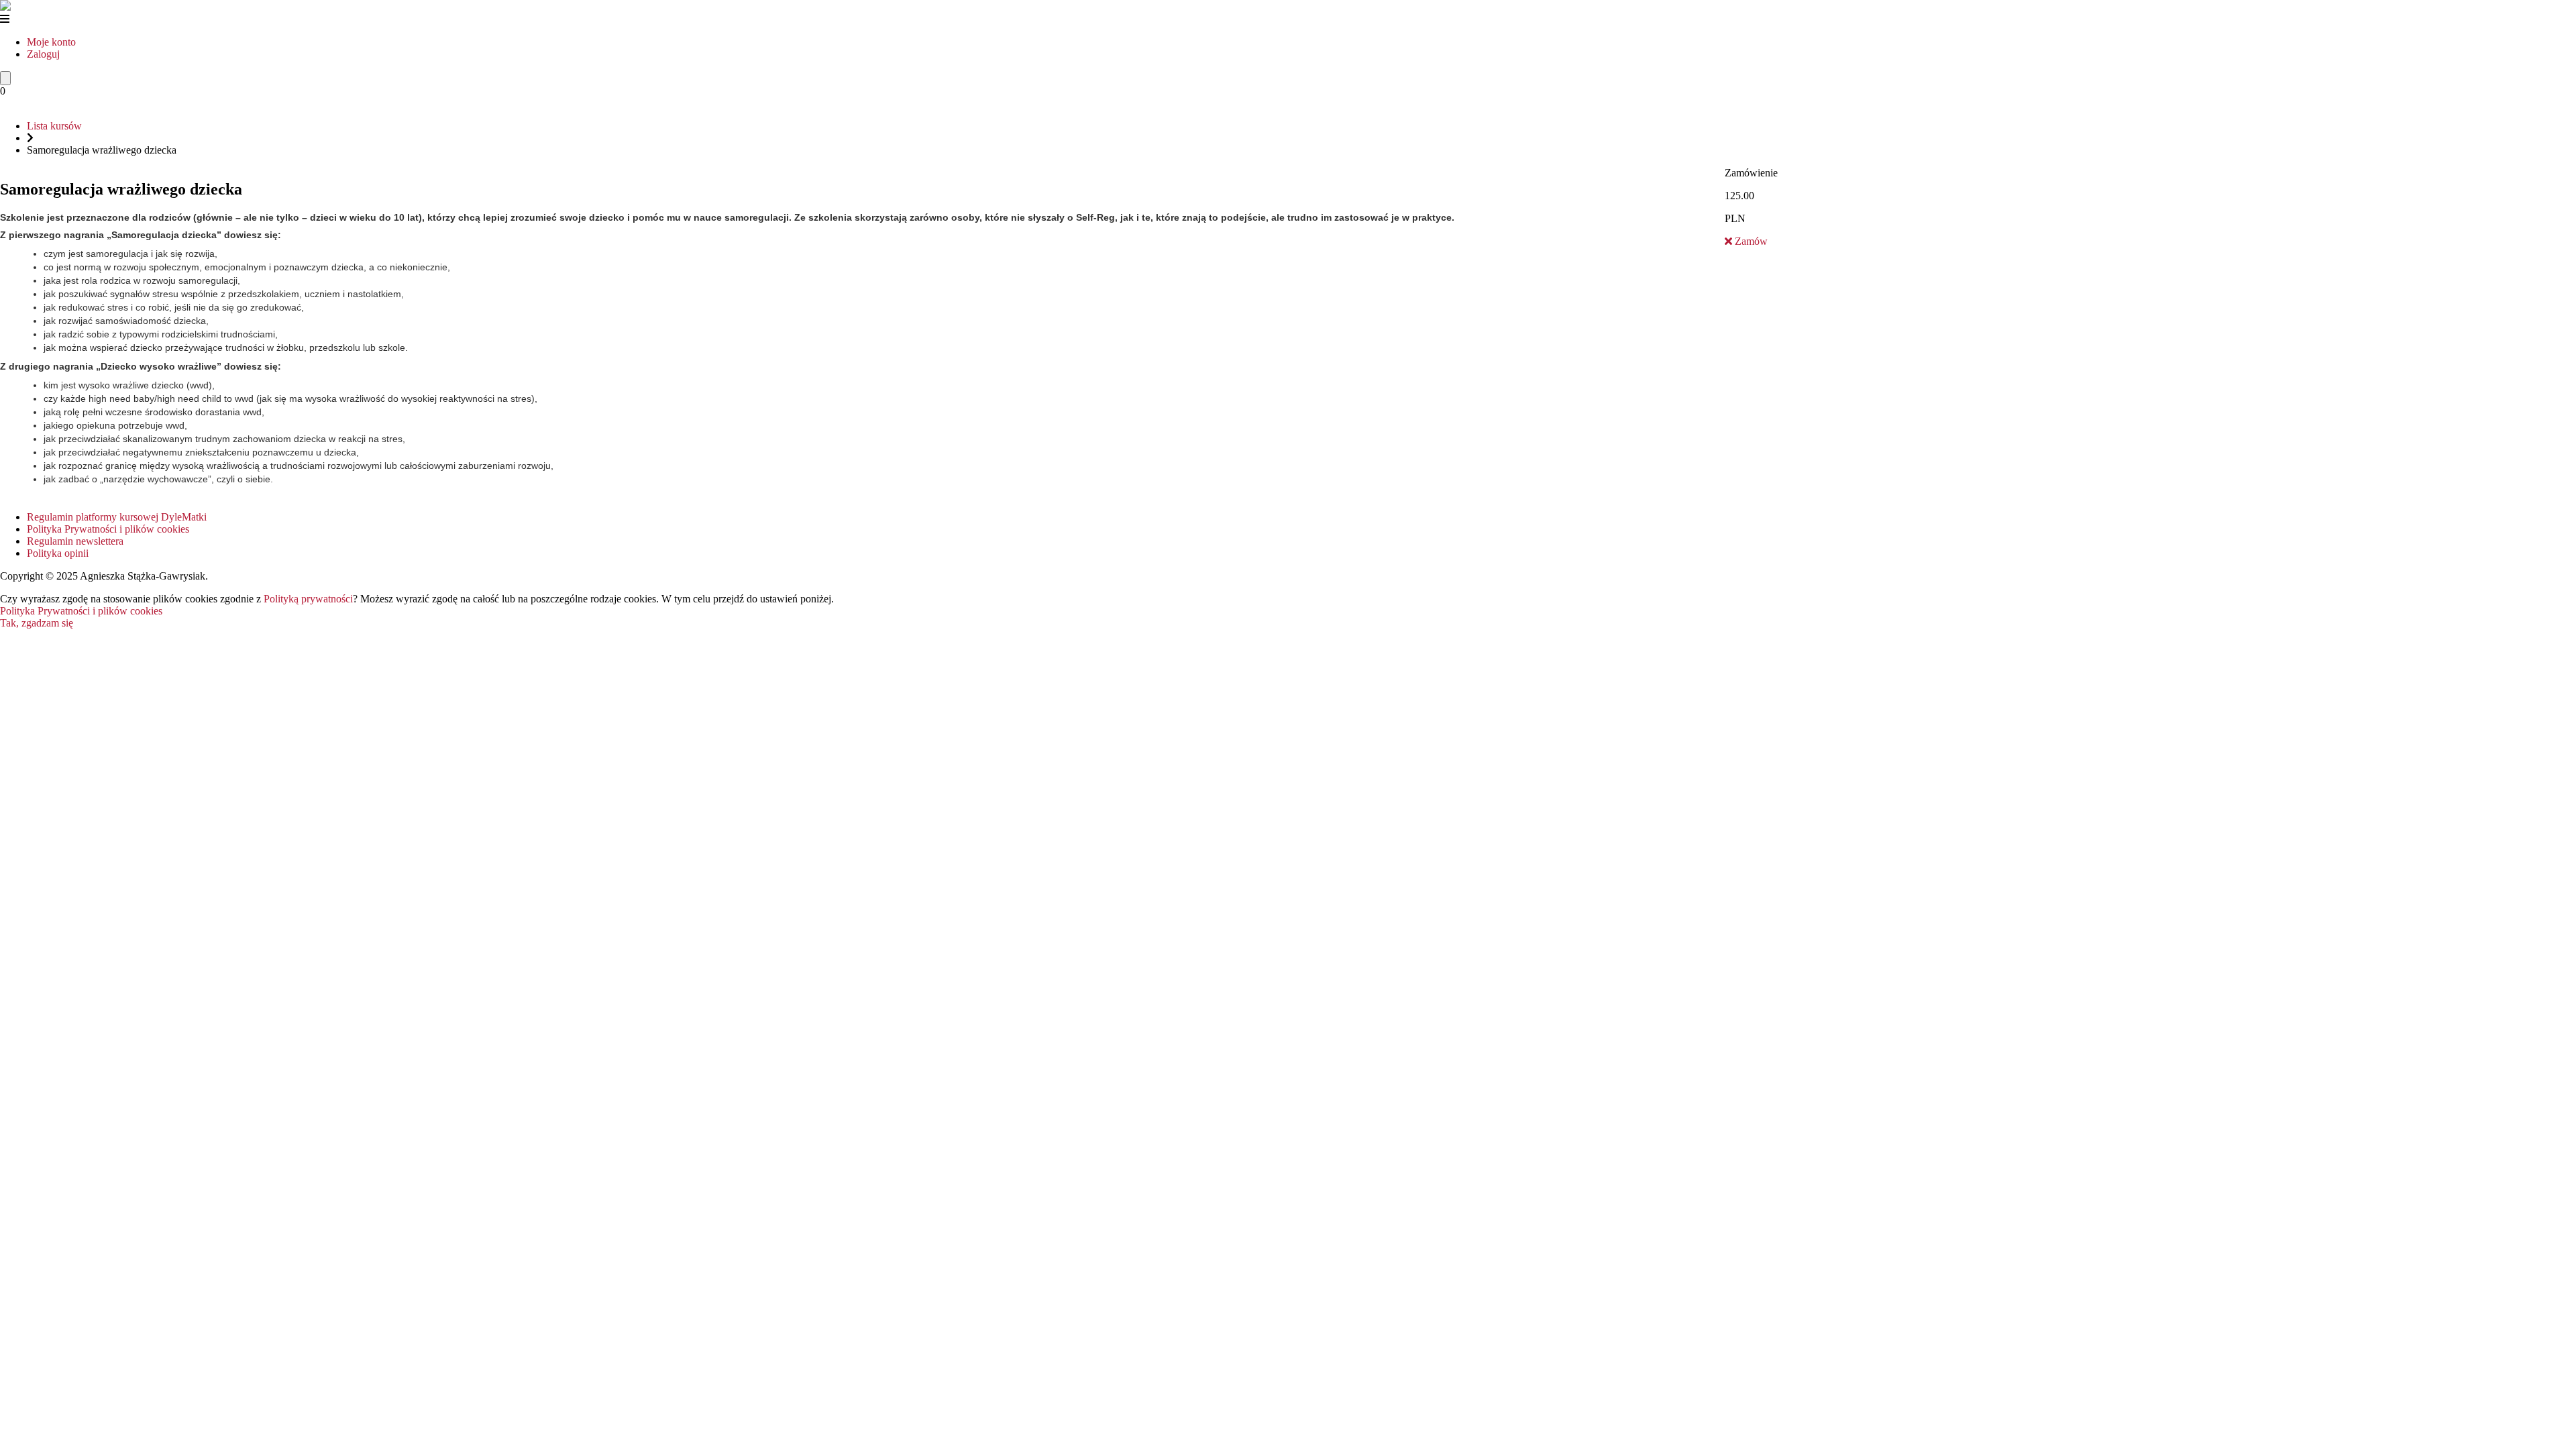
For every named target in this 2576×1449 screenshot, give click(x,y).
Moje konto (51, 42)
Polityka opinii (58, 553)
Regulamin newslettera (75, 541)
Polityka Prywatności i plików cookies (108, 529)
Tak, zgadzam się (37, 623)
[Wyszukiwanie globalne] (5, 78)
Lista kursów (54, 126)
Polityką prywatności (308, 599)
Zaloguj (43, 54)
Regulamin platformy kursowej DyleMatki (117, 517)
